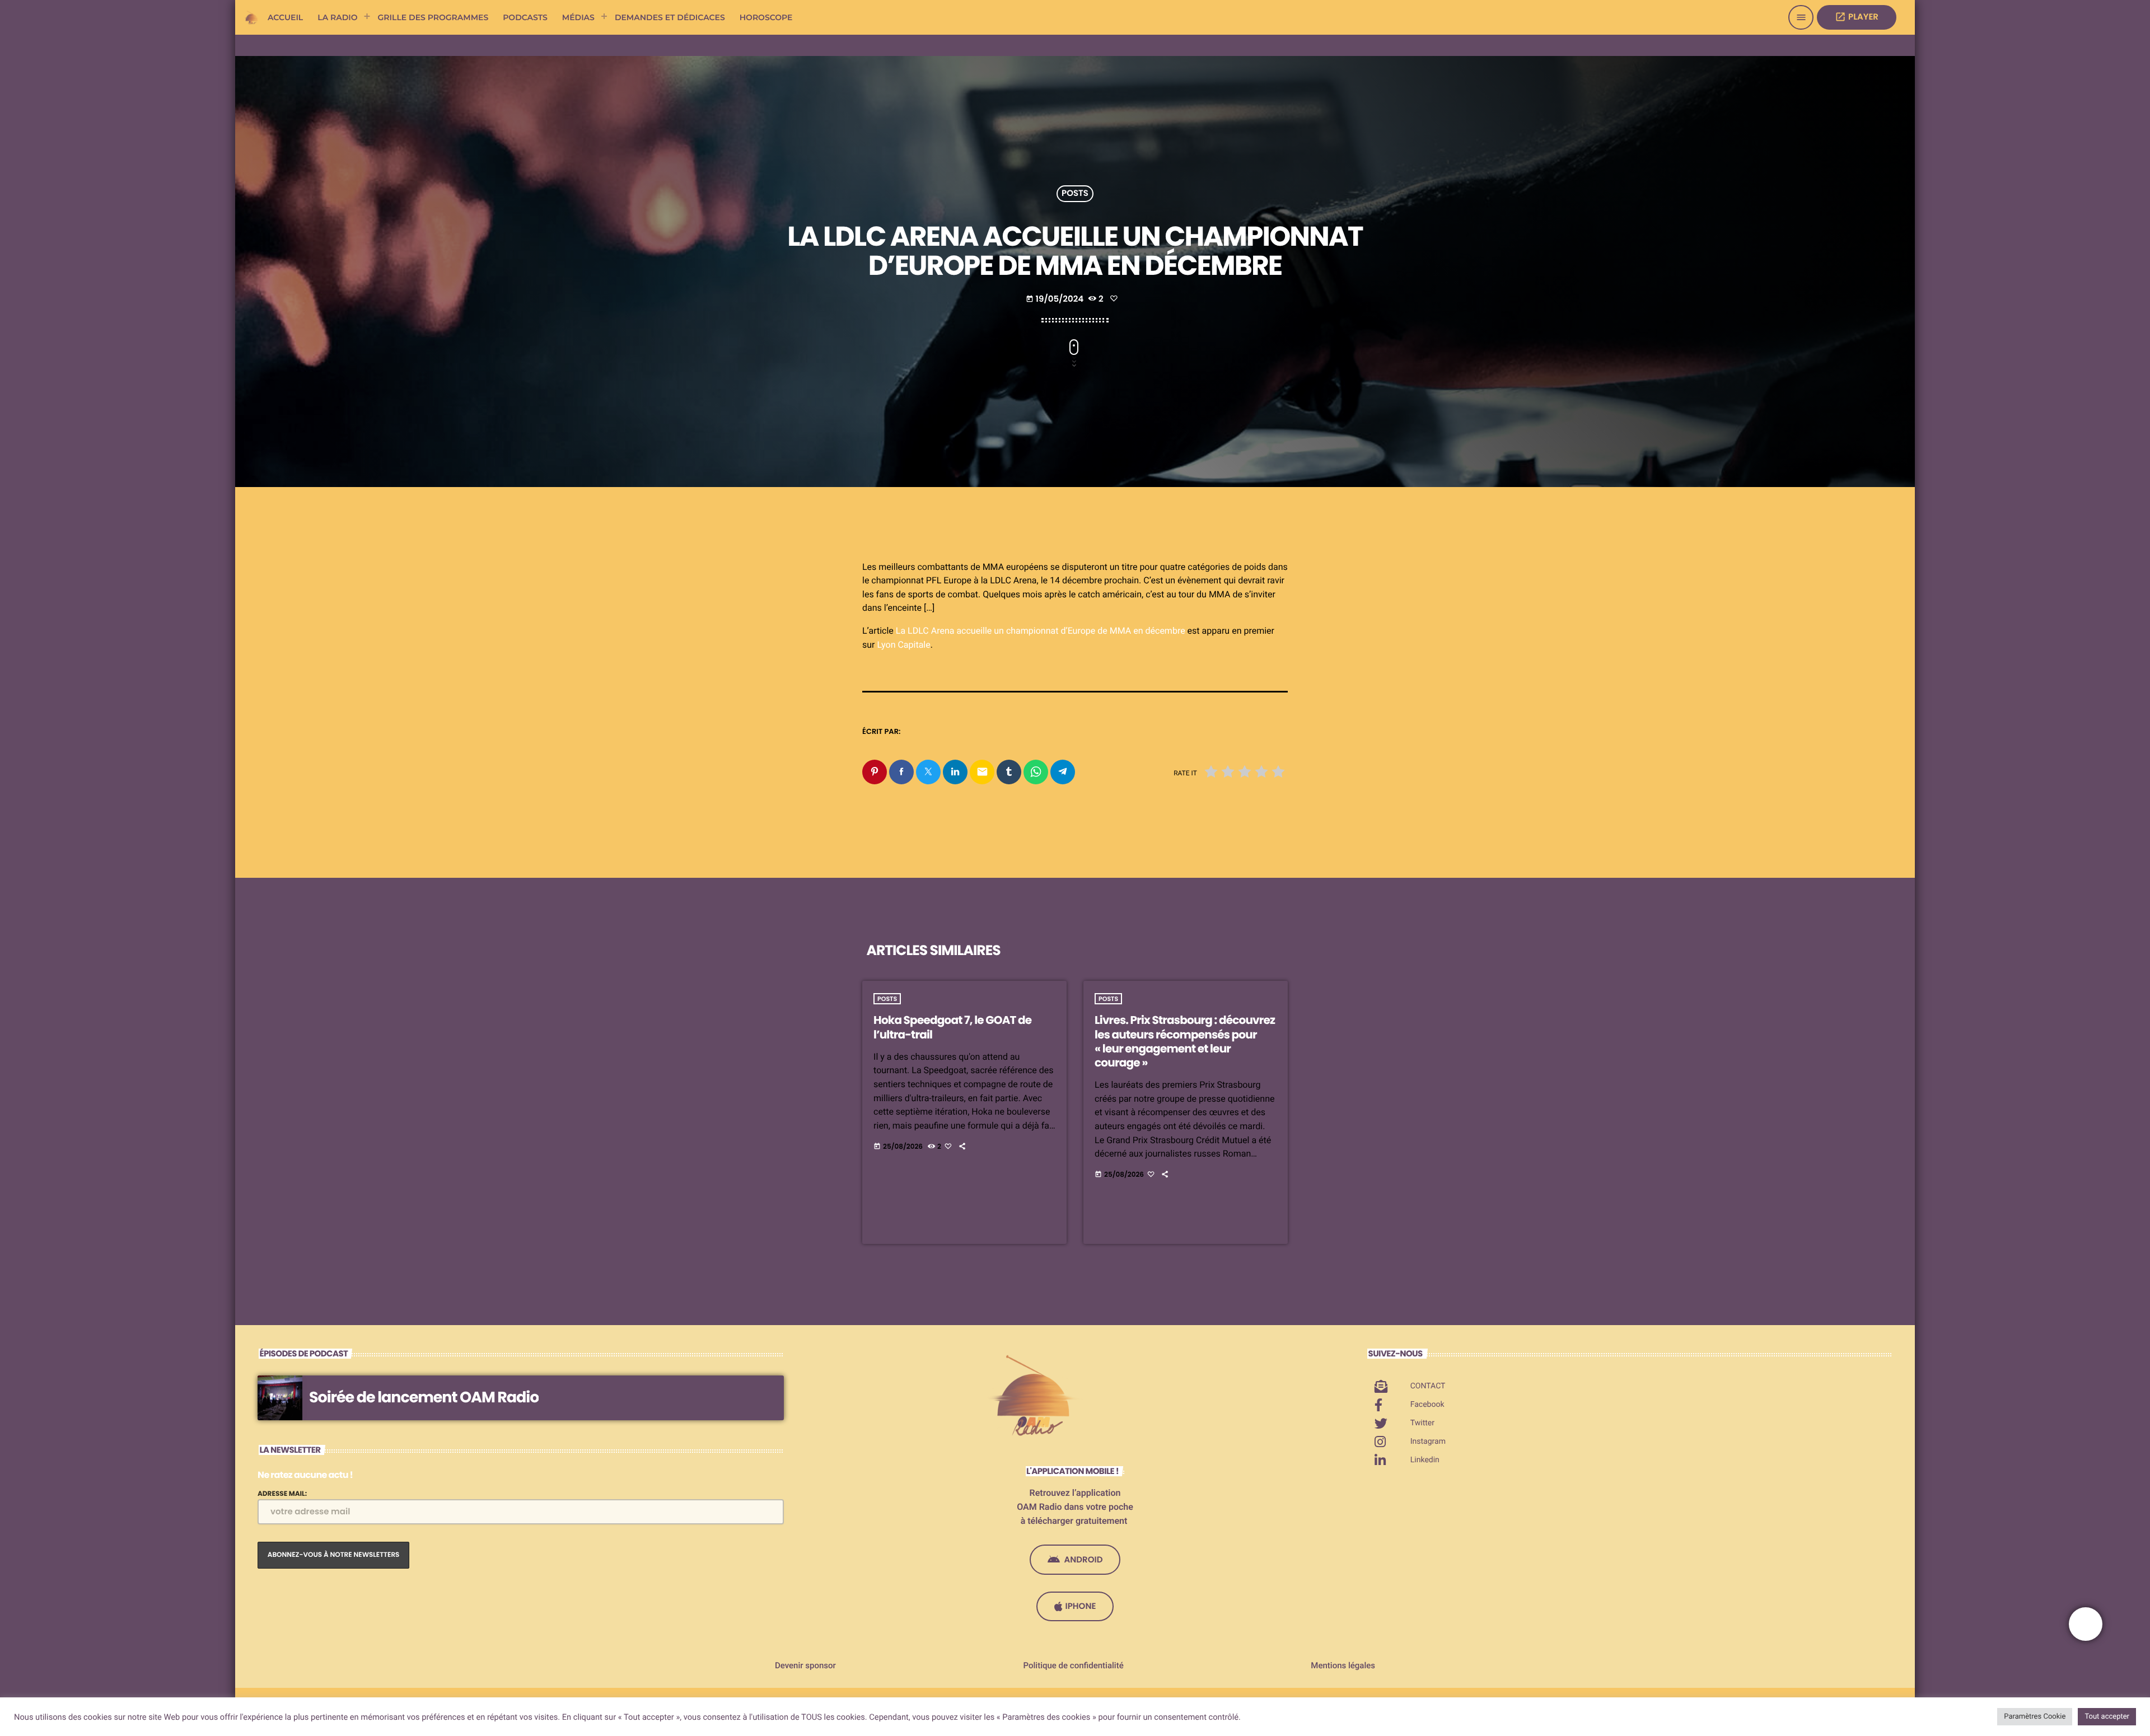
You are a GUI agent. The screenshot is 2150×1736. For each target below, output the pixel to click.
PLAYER (1857, 17)
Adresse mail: (282, 1494)
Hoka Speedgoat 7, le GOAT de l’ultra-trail (952, 1027)
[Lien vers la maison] (252, 17)
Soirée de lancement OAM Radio (424, 1398)
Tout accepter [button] (2107, 1717)
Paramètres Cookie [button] (2035, 1717)
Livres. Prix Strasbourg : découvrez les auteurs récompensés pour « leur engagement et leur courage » (1185, 1041)
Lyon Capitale (903, 645)
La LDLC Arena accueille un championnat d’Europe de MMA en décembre (1041, 631)
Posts (1075, 194)
